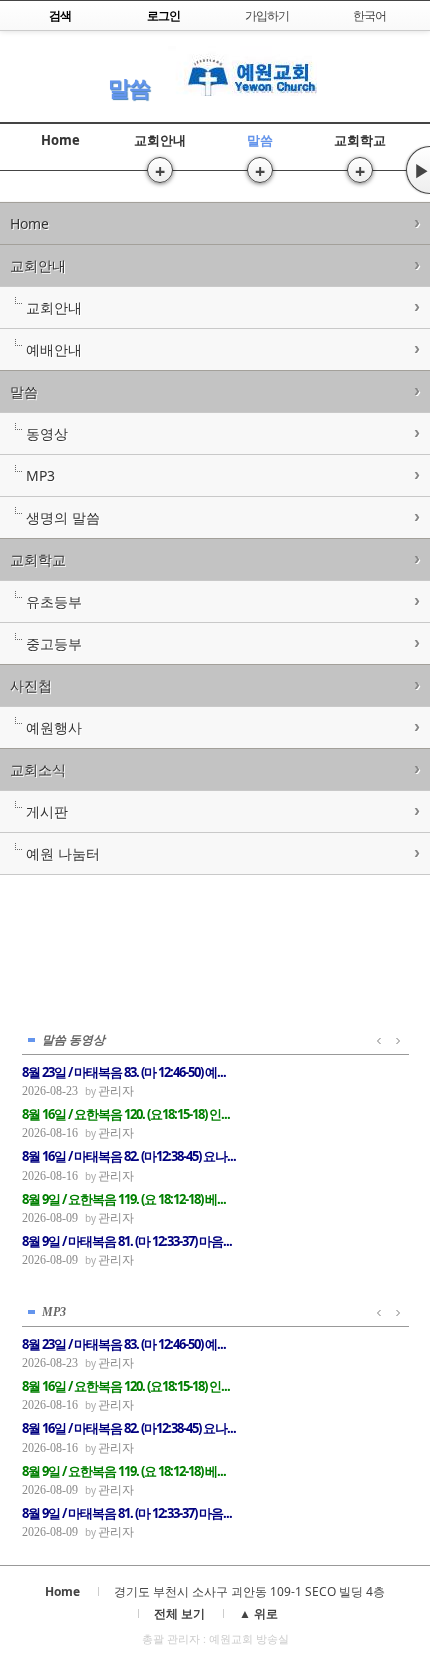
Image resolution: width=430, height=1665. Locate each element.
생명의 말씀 (63, 517)
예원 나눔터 (63, 853)
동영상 (47, 433)
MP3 (40, 475)
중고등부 (54, 643)
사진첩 (31, 685)
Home (60, 140)
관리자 (116, 1090)
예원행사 (54, 727)
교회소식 (38, 769)
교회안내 (160, 140)
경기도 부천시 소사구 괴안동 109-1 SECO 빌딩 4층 (249, 1591)
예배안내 (54, 349)
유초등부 (54, 601)
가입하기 (267, 15)
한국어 (369, 15)
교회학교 (360, 140)
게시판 (47, 811)
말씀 (129, 87)
